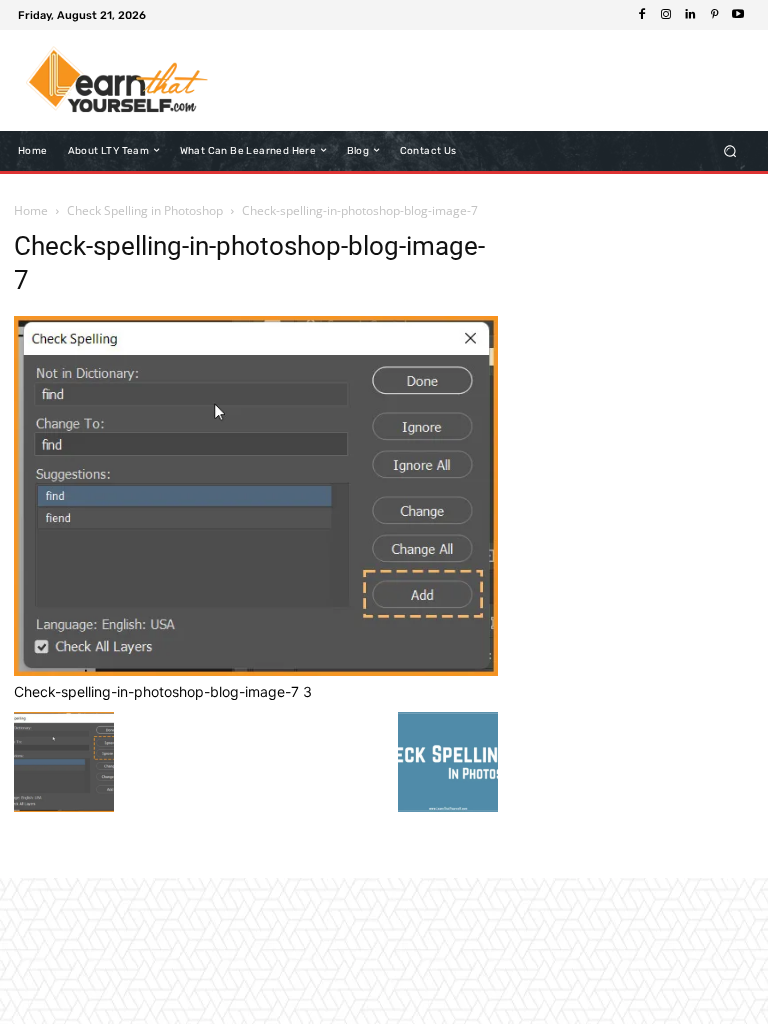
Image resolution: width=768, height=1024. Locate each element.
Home (31, 210)
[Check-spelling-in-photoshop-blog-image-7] (256, 670)
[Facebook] (642, 15)
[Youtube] (738, 15)
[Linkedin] (690, 15)
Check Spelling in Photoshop (145, 210)
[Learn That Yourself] (117, 80)
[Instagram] (666, 15)
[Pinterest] (714, 15)
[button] (730, 150)
